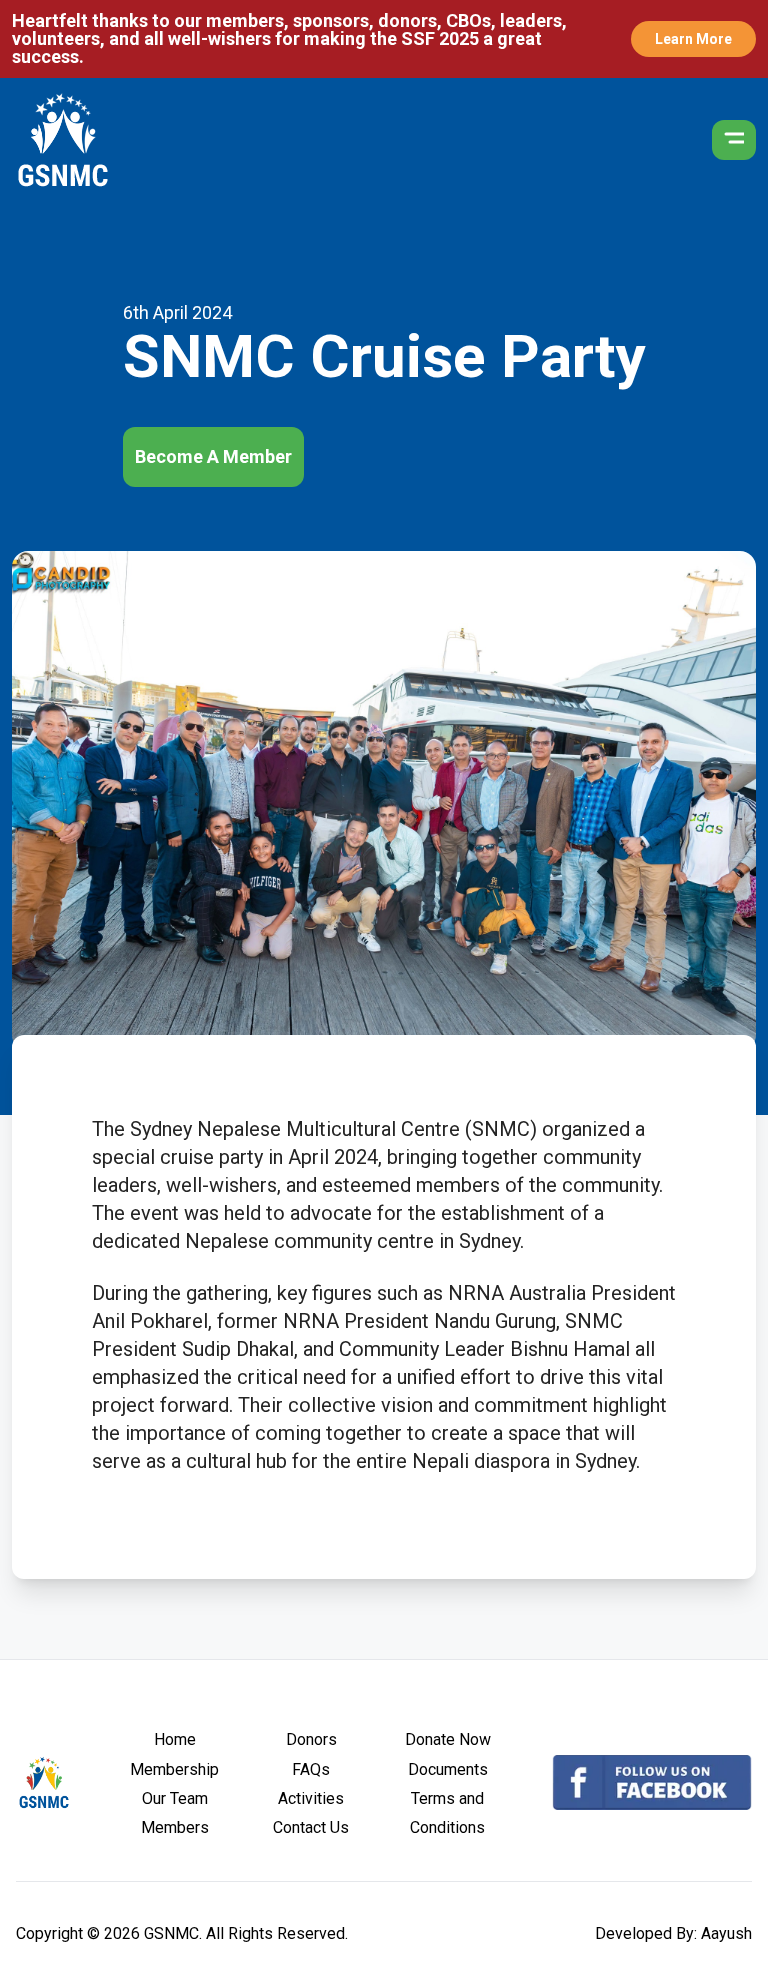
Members (175, 1827)
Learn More (693, 39)
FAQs (311, 1769)
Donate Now (448, 1739)
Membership (174, 1769)
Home (175, 1739)
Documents (448, 1769)
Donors (311, 1739)
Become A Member (213, 456)
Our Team (175, 1798)
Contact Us (311, 1827)
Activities (311, 1798)
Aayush (726, 1933)
